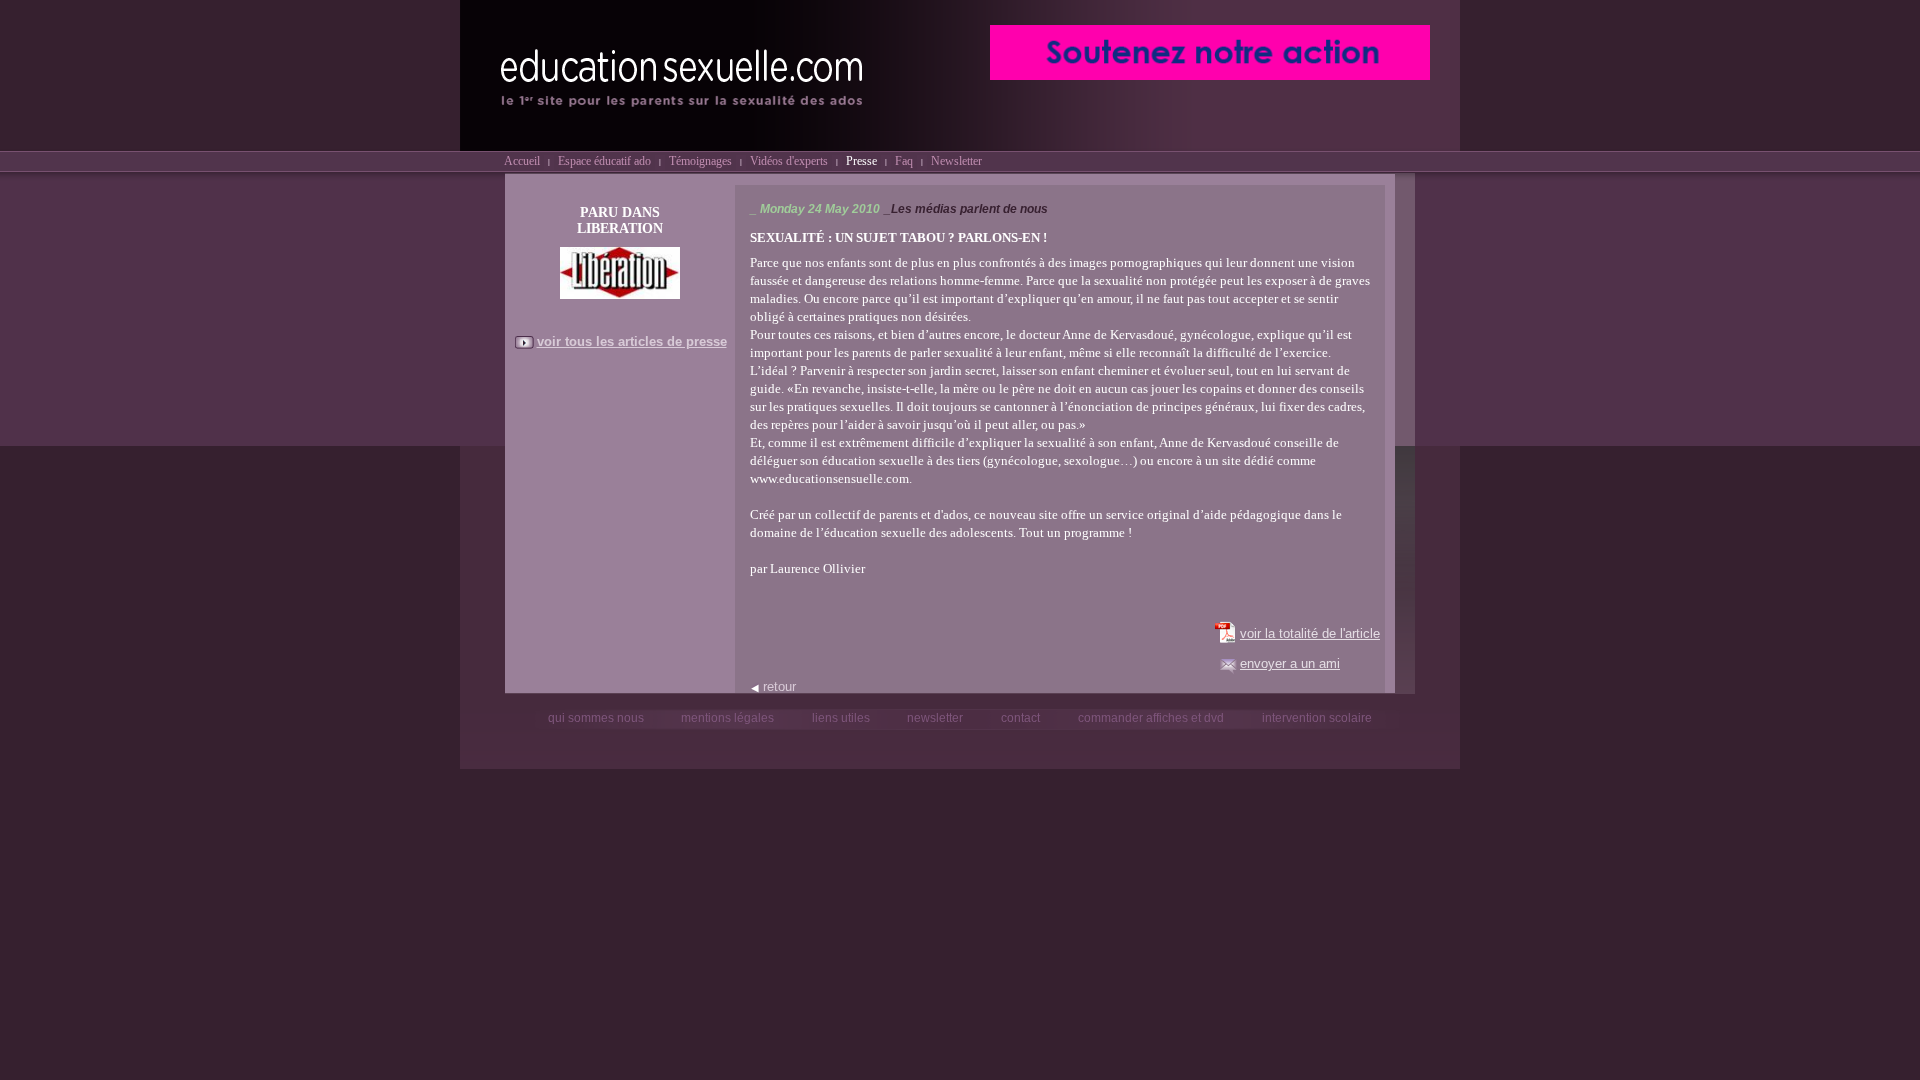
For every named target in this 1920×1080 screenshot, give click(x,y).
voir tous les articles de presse (632, 341)
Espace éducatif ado (604, 160)
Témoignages (700, 160)
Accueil (522, 160)
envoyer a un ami (1290, 663)
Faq (904, 160)
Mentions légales (727, 718)
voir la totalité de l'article (1310, 633)
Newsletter (956, 160)
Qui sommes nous (597, 718)
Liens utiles (842, 718)
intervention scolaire (1317, 718)
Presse (861, 160)
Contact (1020, 718)
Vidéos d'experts (789, 160)
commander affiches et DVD (1151, 718)
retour (779, 686)
